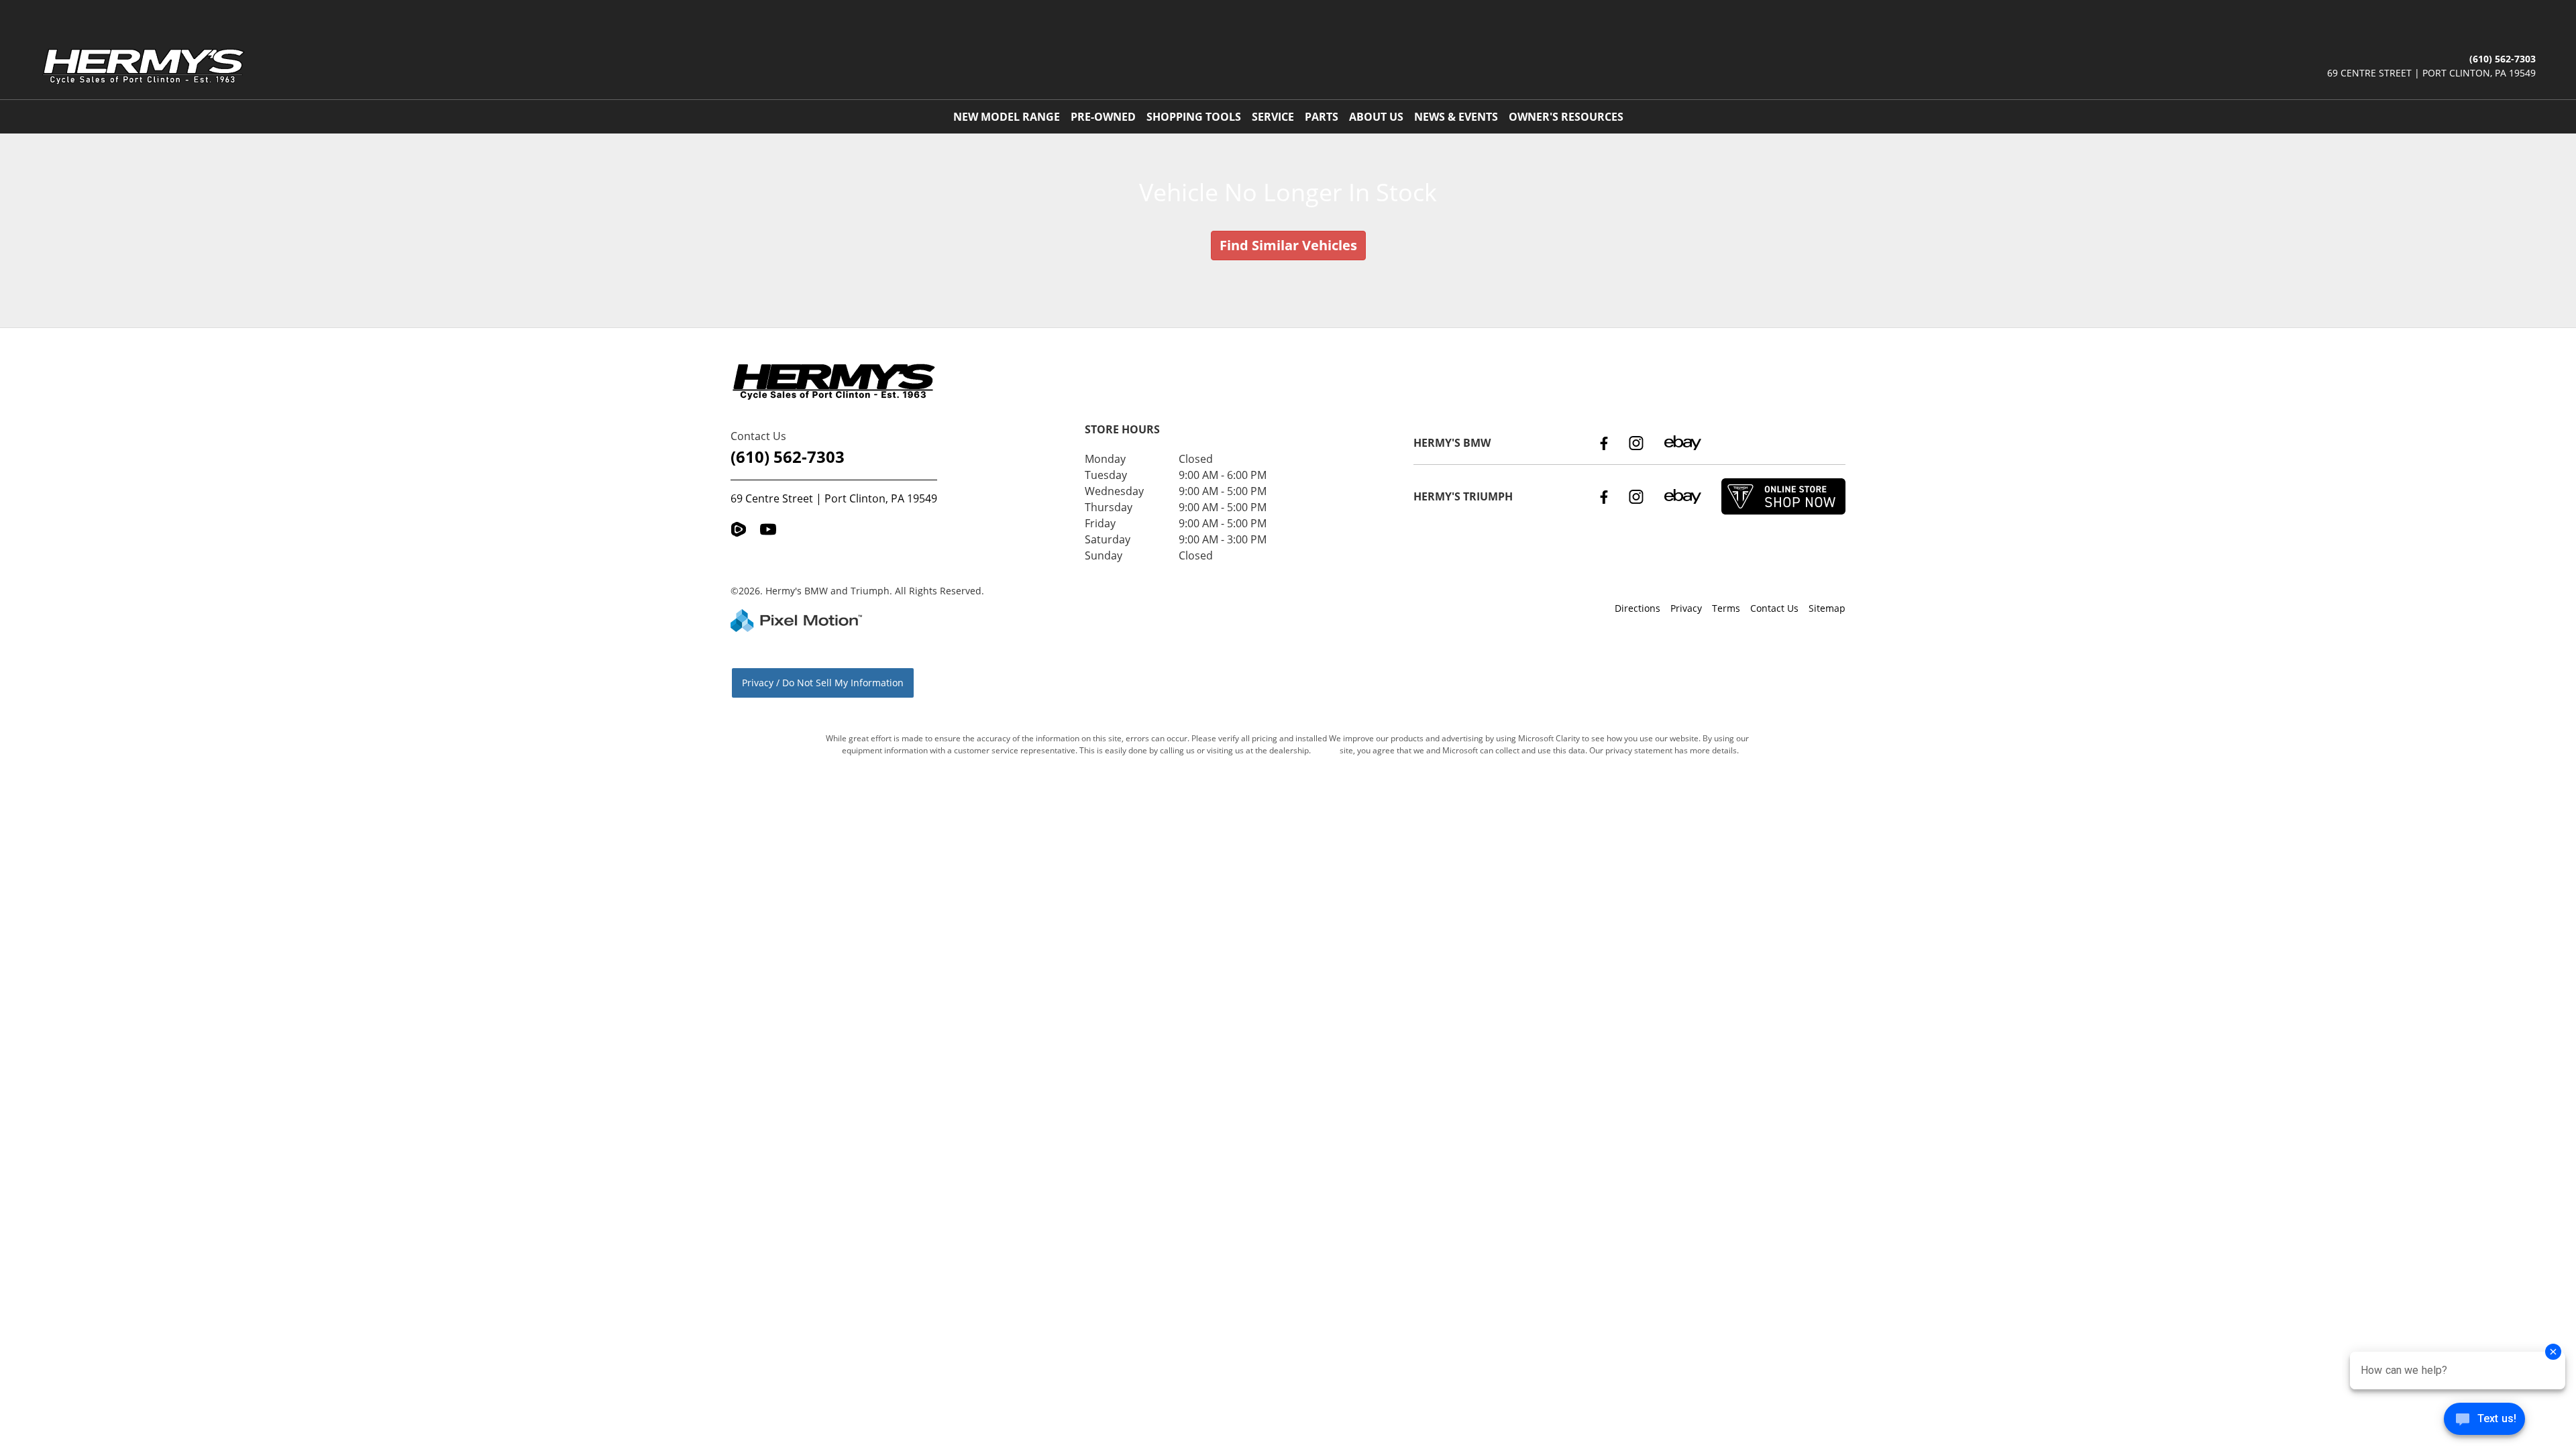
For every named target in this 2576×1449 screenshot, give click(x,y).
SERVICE (1273, 117)
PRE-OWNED (1103, 117)
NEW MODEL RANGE (1007, 117)
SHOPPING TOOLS (1194, 117)
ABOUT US (1376, 117)
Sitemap (1827, 608)
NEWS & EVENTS (1456, 117)
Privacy (1686, 608)
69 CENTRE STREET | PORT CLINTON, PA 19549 (2431, 73)
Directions (1638, 608)
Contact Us (1774, 608)
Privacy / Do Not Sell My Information (823, 683)
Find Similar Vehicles (1288, 245)
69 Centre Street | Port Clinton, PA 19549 (834, 498)
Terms (1726, 608)
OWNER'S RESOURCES (1566, 117)
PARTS (1322, 117)
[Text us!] (2484, 1422)
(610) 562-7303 (788, 457)
